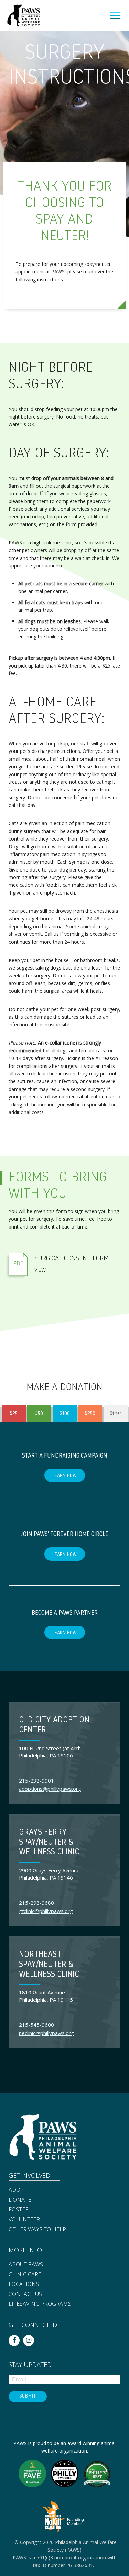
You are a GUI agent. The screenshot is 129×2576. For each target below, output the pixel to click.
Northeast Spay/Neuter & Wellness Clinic (49, 1965)
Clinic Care (25, 2275)
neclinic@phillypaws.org (46, 2033)
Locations (24, 2284)
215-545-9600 (36, 2025)
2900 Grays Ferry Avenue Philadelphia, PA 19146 (49, 1874)
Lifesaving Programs (40, 2304)
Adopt (18, 2190)
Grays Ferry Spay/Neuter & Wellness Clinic (49, 1843)
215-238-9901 (36, 1781)
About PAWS (26, 2265)
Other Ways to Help (37, 2230)
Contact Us (25, 2294)
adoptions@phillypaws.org (50, 1789)
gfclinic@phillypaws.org (46, 1911)
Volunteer (24, 2220)
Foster (19, 2210)
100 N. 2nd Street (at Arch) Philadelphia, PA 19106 (51, 1752)
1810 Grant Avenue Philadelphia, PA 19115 (46, 1996)
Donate (20, 2200)
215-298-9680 (36, 1903)
